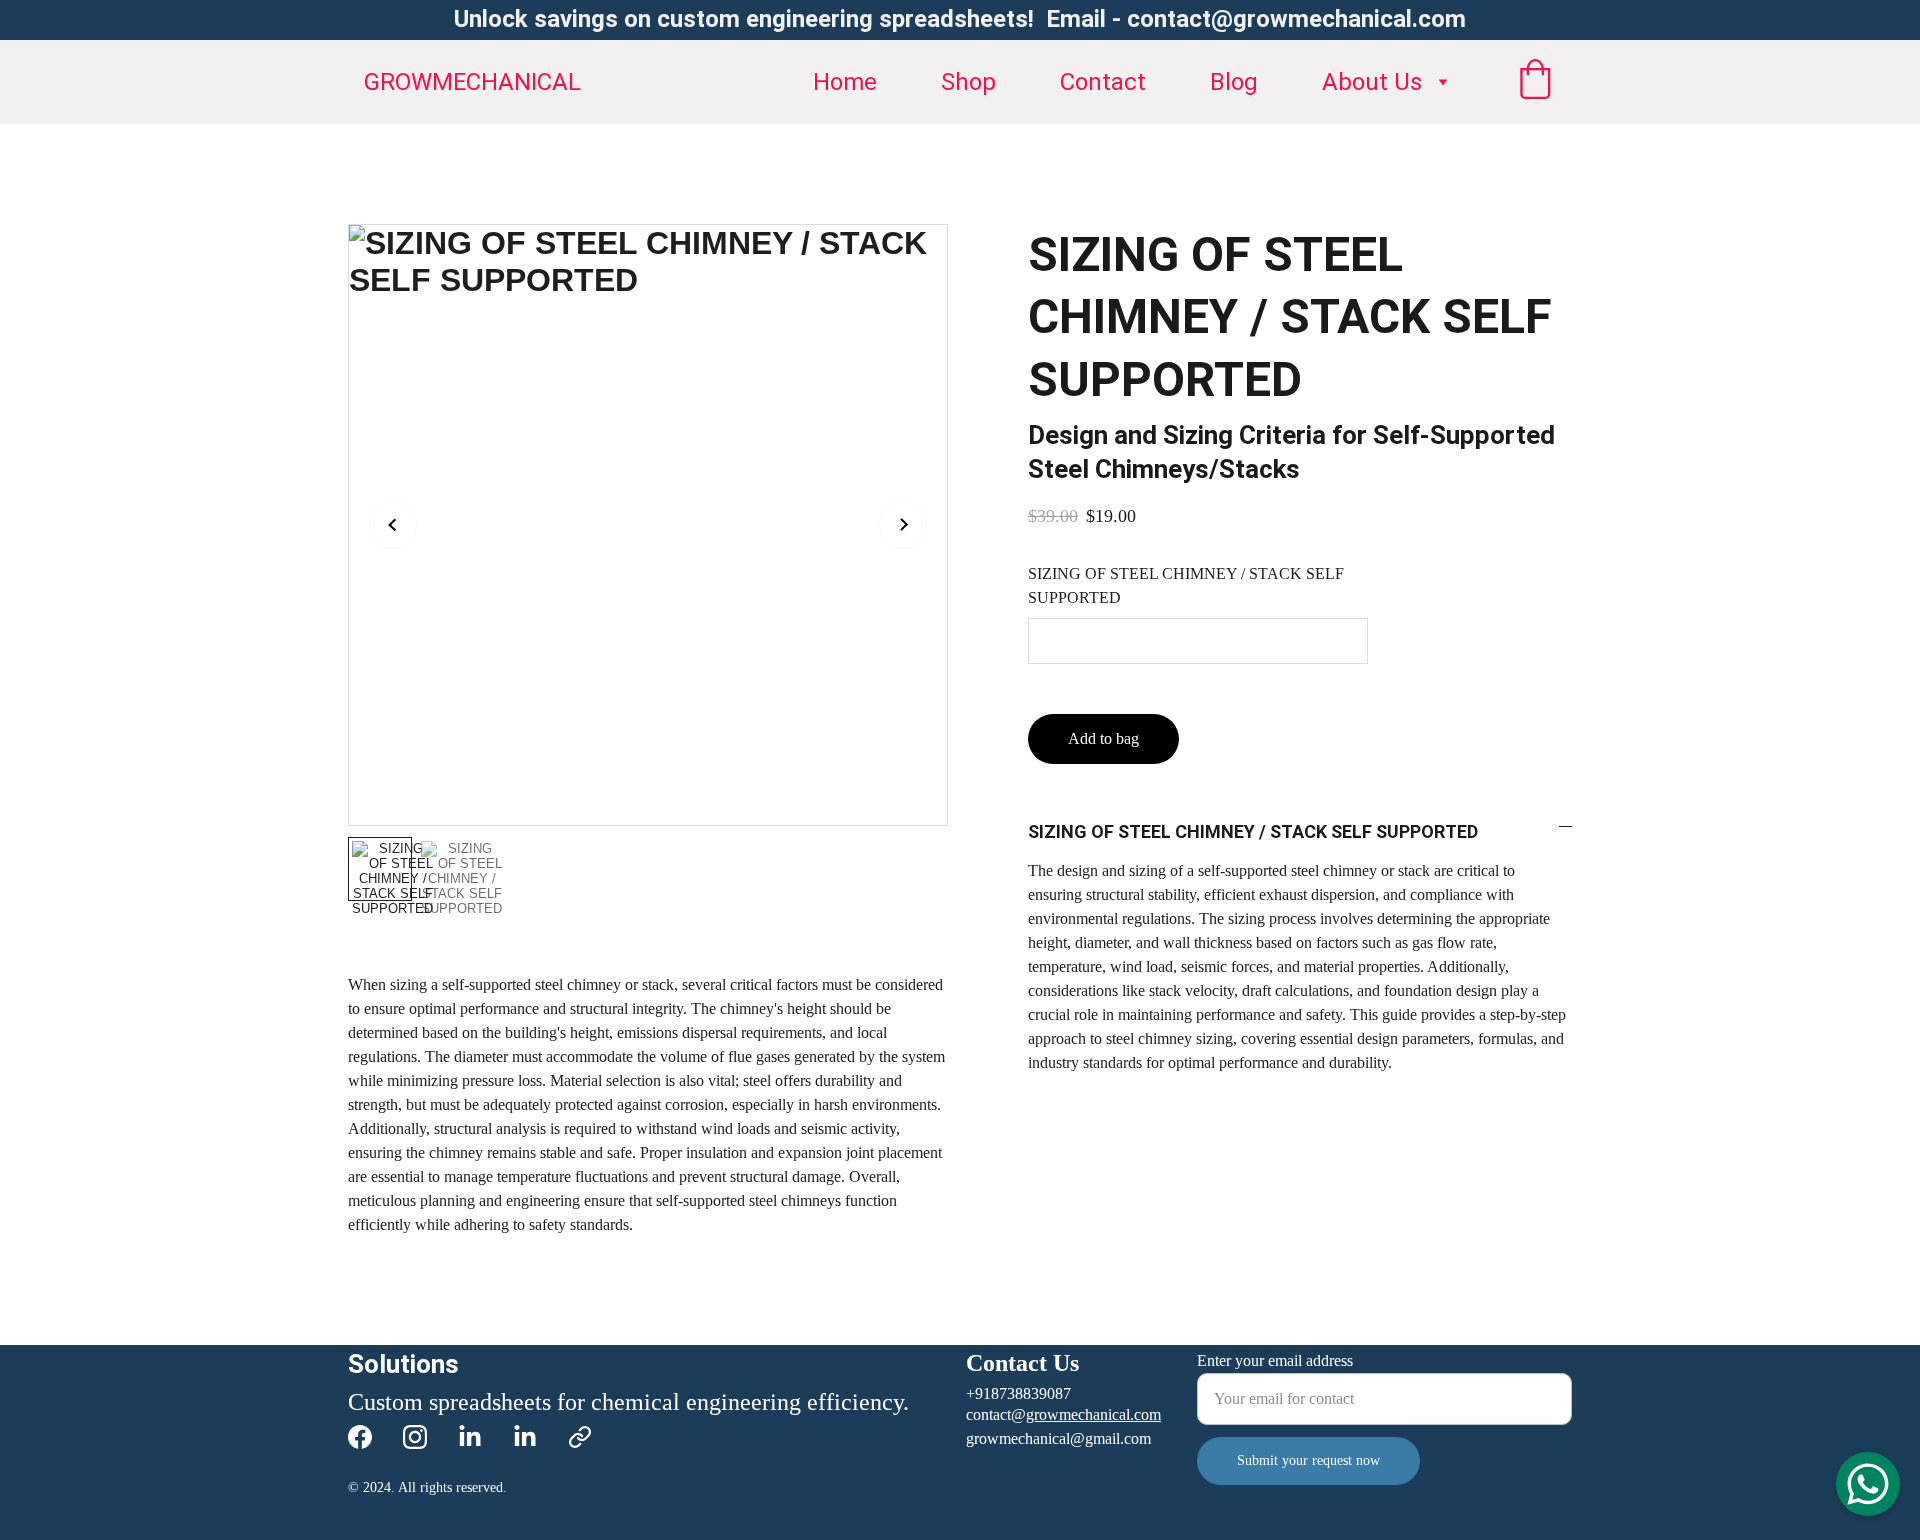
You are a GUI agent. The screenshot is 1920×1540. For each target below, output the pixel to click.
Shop (968, 82)
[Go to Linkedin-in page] (470, 1437)
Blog (1234, 82)
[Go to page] (580, 1437)
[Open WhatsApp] (1868, 1484)
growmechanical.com (1093, 1414)
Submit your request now (1308, 1460)
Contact (1103, 82)
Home (845, 82)
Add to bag (1103, 738)
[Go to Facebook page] (360, 1437)
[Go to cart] (1535, 82)
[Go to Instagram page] (415, 1437)
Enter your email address (1275, 1360)
